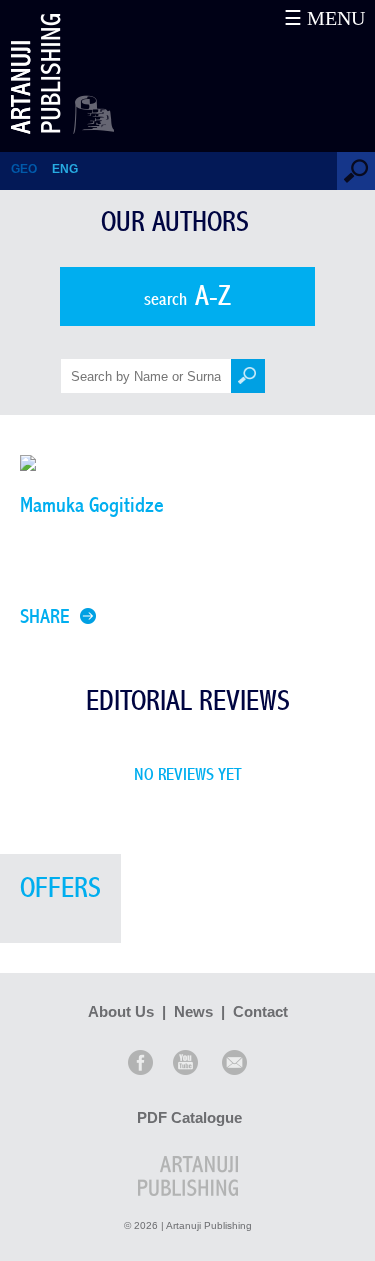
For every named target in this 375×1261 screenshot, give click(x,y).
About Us (121, 1011)
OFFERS (60, 888)
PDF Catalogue (189, 1117)
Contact (260, 1011)
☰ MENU (324, 18)
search (187, 296)
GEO (24, 169)
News (193, 1011)
